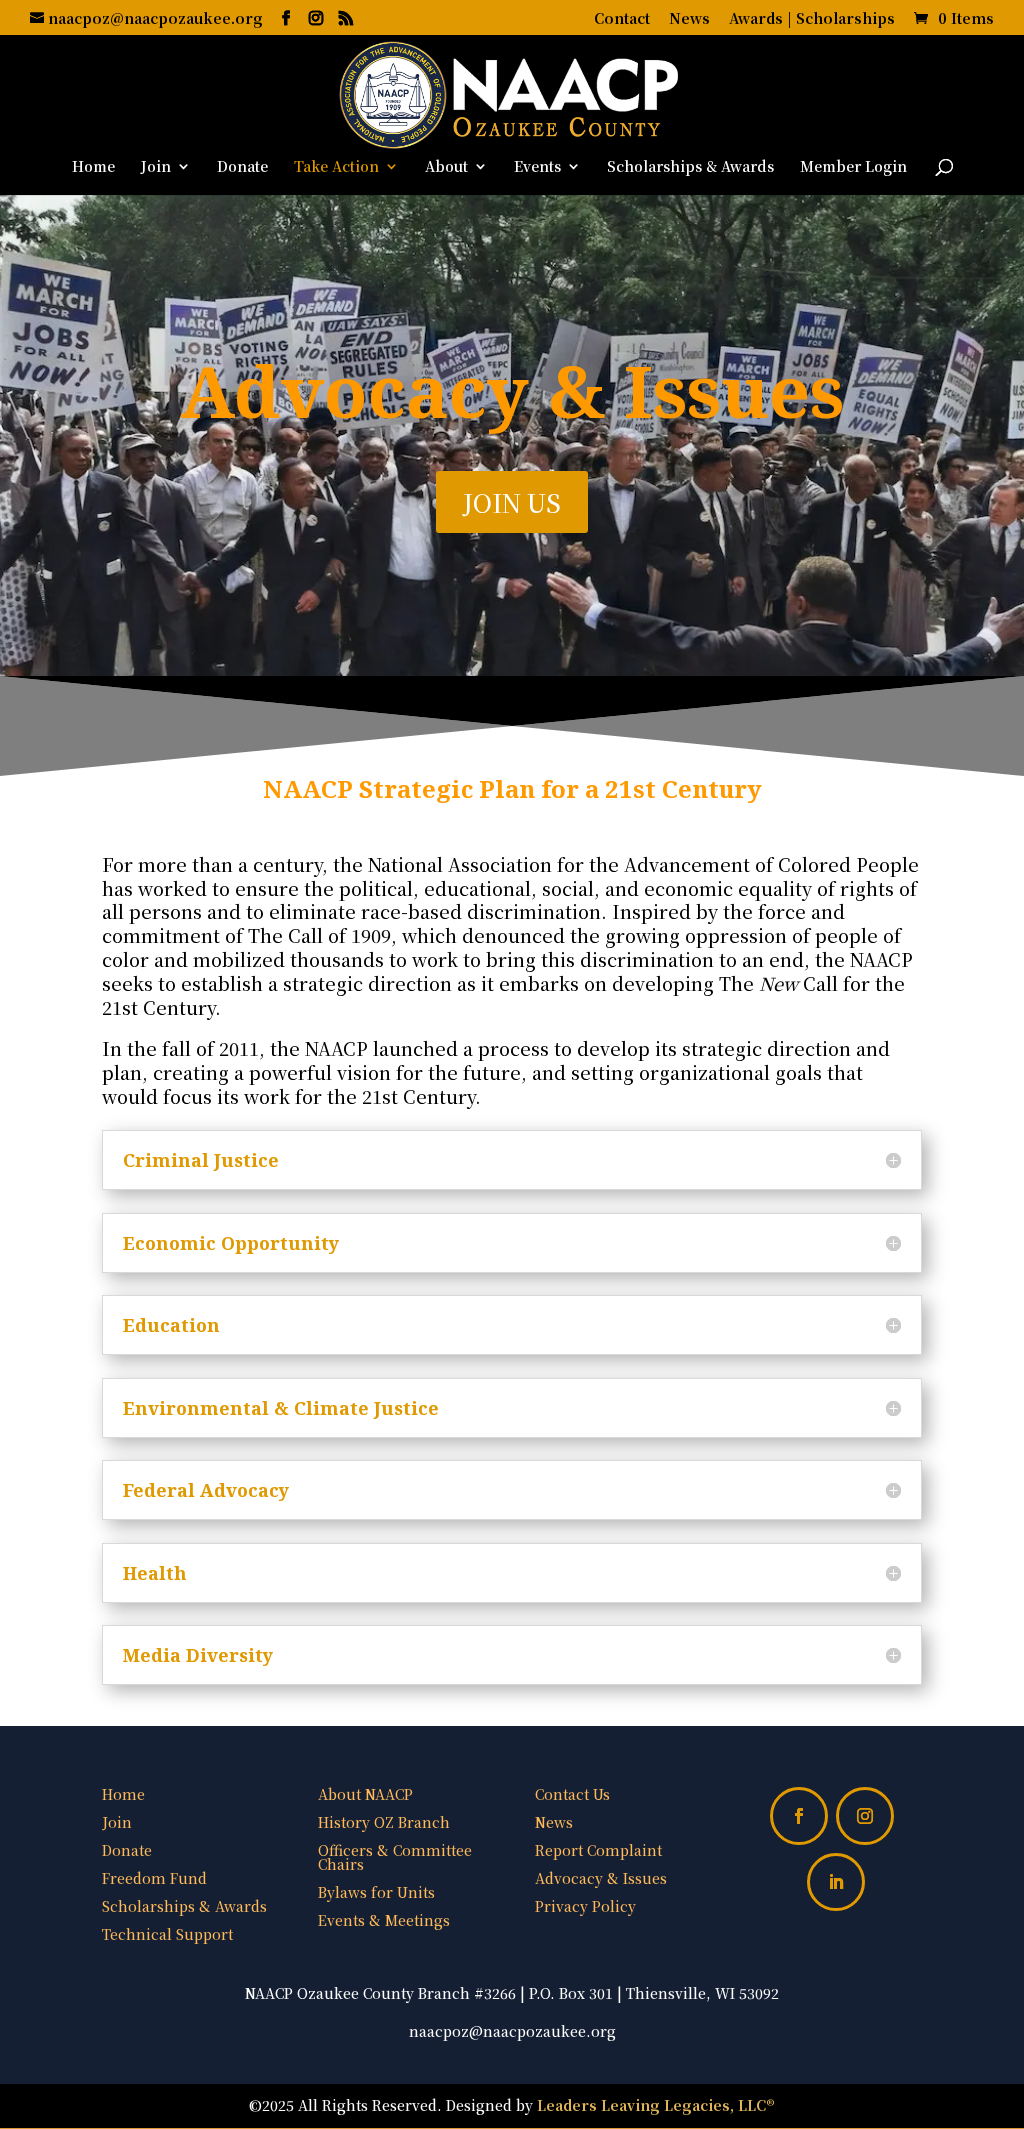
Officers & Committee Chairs (395, 1857)
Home (93, 167)
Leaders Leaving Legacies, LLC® (656, 2105)
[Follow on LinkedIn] (836, 1882)
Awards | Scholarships (812, 19)
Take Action (336, 167)
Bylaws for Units (376, 1892)
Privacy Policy (585, 1906)
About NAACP (365, 1794)
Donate (242, 167)
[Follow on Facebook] (799, 1816)
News (689, 19)
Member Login (853, 167)
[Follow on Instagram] (865, 1816)
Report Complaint (598, 1850)
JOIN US (512, 502)
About (446, 167)
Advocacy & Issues (601, 1878)
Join (156, 167)
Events (537, 167)
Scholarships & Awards (690, 167)
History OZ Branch (384, 1822)
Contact (622, 19)
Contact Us (572, 1794)
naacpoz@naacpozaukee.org (512, 2031)
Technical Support (167, 1934)
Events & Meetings (384, 1920)
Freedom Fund (154, 1878)
